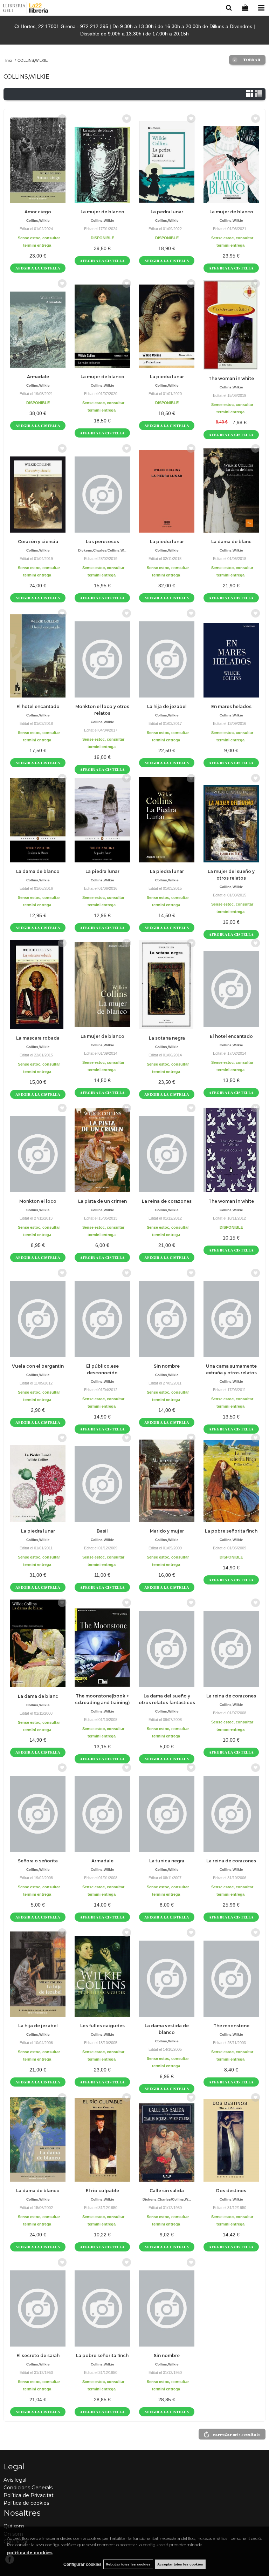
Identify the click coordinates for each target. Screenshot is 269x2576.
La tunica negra (167, 1861)
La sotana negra (167, 1038)
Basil (102, 1531)
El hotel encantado (38, 706)
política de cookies (30, 2553)
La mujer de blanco (102, 212)
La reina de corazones (167, 1201)
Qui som (14, 2526)
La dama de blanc (231, 542)
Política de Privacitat (29, 2495)
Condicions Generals (28, 2488)
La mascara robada (38, 1038)
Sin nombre (167, 1366)
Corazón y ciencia (38, 542)
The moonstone (231, 2026)
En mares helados (231, 706)
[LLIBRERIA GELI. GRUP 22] (26, 9)
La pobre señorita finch (231, 1531)
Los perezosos (102, 542)
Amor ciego (38, 212)
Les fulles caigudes (102, 2026)
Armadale (38, 377)
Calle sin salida (167, 2191)
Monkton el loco (38, 1201)
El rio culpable (102, 2191)
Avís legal (15, 2480)
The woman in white (231, 378)
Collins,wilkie (38, 221)
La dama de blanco (38, 871)
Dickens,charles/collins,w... (102, 550)
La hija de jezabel (167, 706)
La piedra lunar (167, 377)
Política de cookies (26, 2503)
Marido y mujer (167, 1531)
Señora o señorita (38, 1861)
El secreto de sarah (38, 2355)
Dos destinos (231, 2191)
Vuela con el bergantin (38, 1366)
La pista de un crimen (102, 1201)
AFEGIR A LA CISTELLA (38, 268)
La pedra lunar (167, 212)
